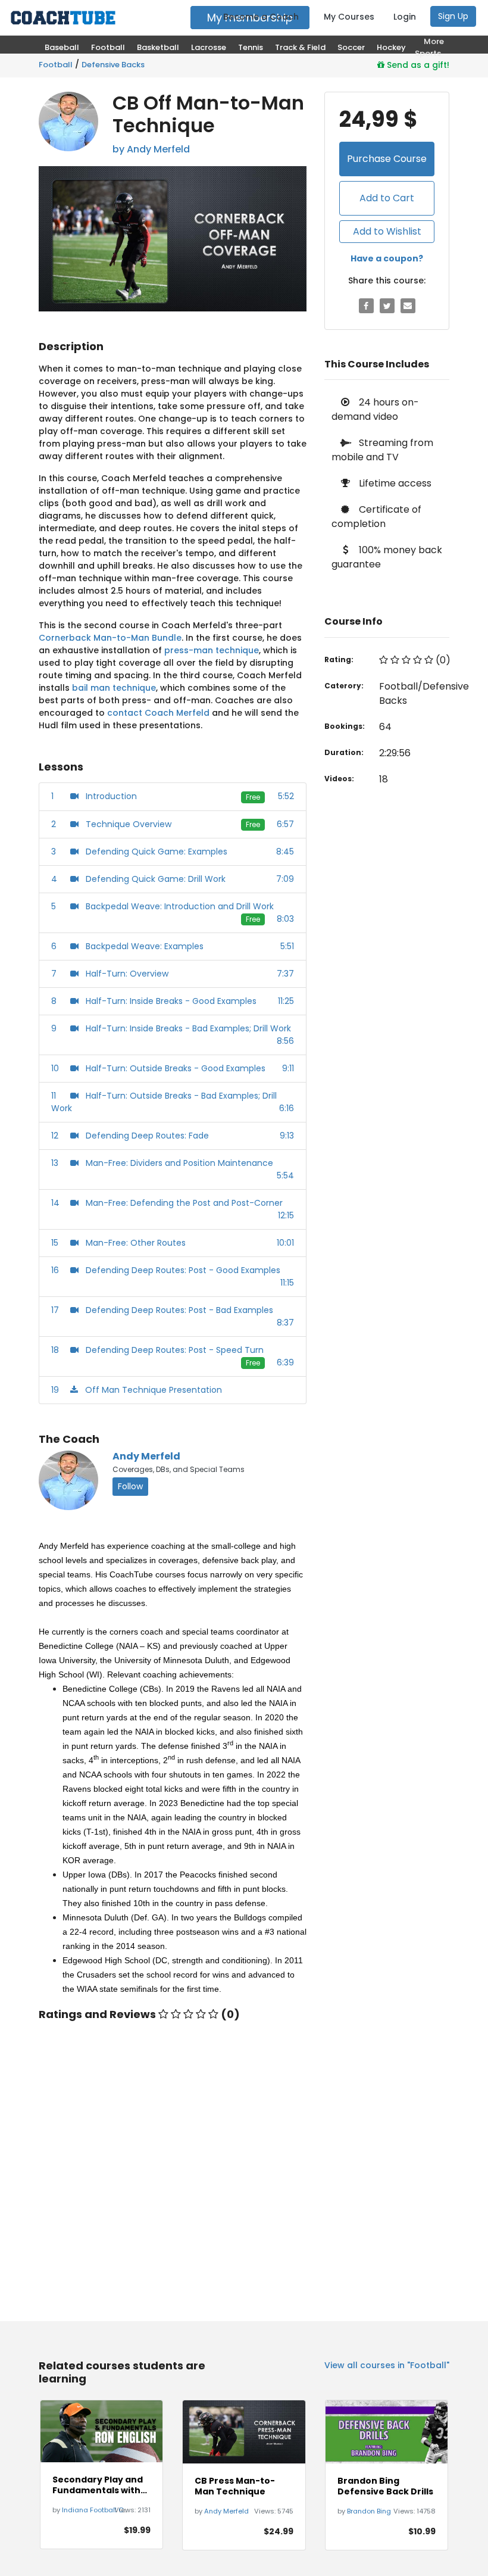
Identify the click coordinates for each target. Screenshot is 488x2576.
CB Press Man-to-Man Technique (235, 2486)
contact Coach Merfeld (158, 713)
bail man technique (114, 688)
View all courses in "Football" (387, 2365)
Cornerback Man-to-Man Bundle (110, 638)
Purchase (387, 159)
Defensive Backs (113, 65)
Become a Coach (261, 17)
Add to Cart (387, 198)
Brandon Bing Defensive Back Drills (385, 2486)
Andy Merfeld (146, 1456)
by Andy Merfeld (151, 149)
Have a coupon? (387, 258)
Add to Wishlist (387, 231)
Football (56, 65)
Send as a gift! (417, 65)
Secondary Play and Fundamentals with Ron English (98, 2485)
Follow (130, 1486)
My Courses (349, 17)
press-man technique (212, 650)
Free (253, 797)
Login (405, 17)
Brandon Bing (369, 2511)
